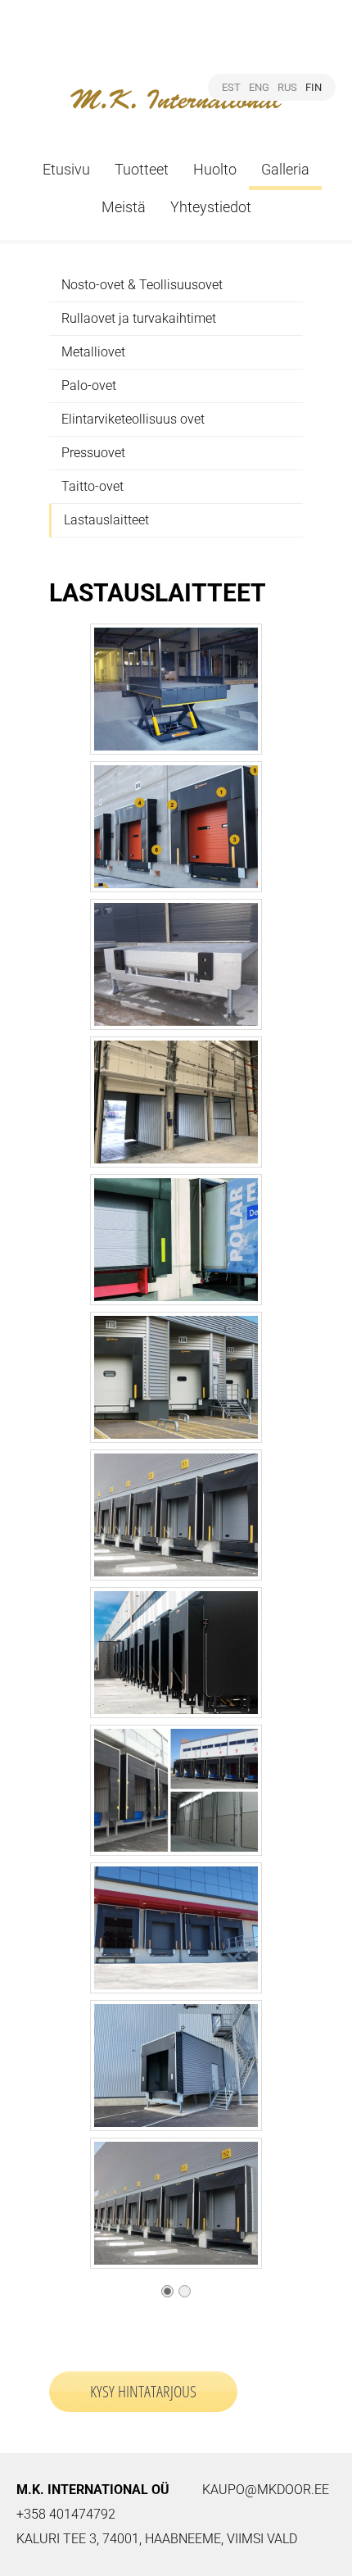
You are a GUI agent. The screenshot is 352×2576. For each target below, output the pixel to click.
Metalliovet (93, 352)
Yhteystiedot (211, 207)
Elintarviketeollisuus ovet (133, 419)
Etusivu (66, 169)
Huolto (215, 169)
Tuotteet (142, 169)
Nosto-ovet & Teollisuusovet (142, 285)
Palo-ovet (89, 385)
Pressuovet (93, 453)
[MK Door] (176, 80)
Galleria (285, 169)
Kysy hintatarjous (143, 2391)
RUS (287, 87)
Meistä (124, 207)
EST (231, 87)
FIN (314, 87)
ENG (259, 87)
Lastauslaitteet (106, 520)
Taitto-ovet (93, 486)
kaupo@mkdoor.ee (266, 2490)
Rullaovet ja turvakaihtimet (139, 318)
